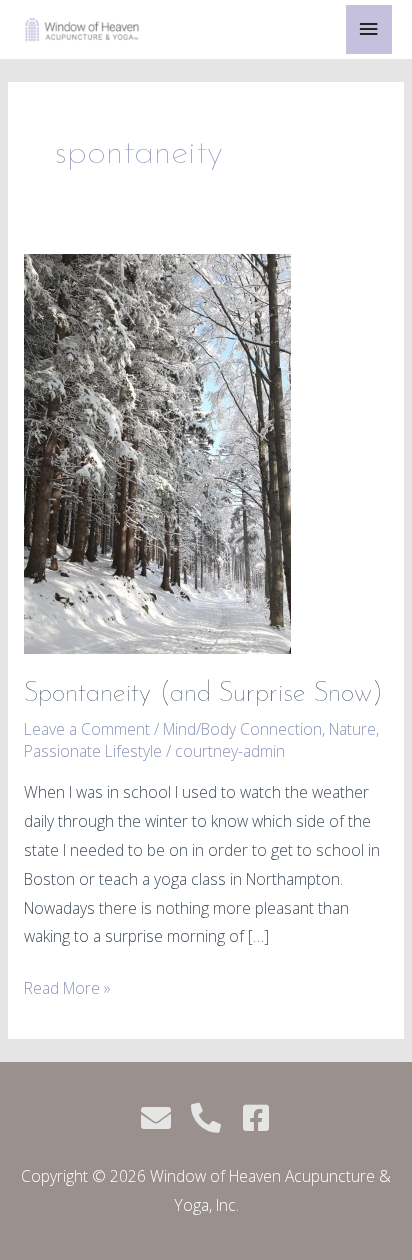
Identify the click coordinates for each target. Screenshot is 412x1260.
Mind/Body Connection (242, 729)
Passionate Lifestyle (93, 751)
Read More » (67, 986)
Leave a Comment (87, 729)
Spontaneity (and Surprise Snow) (203, 694)
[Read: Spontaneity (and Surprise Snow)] (157, 452)
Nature (352, 729)
